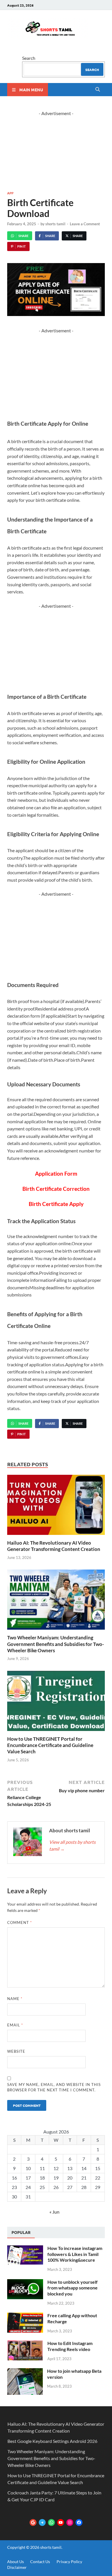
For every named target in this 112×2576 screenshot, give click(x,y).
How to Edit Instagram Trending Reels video (70, 2346)
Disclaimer (17, 2567)
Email (15, 2025)
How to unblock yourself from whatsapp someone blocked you (73, 2288)
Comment (20, 1922)
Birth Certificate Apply (56, 1204)
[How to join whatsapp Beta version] (25, 2371)
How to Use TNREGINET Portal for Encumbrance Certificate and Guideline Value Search (50, 1745)
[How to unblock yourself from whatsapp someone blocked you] (25, 2282)
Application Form (56, 1174)
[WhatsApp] (51, 2522)
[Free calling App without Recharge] (25, 2316)
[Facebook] (79, 2522)
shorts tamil (55, 224)
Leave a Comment (85, 224)
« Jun (54, 2212)
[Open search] (98, 90)
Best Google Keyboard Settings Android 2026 (52, 2441)
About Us (16, 2562)
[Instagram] (70, 2522)
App (10, 193)
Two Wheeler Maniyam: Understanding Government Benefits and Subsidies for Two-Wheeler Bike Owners (56, 1644)
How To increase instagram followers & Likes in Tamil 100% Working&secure (75, 2254)
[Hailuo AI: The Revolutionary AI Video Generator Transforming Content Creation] (56, 1507)
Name (15, 1999)
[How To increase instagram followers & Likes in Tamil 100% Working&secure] (25, 2249)
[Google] (33, 2522)
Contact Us (40, 2562)
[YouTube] (61, 2522)
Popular (21, 2232)
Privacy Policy (69, 2562)
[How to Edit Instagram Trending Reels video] (25, 2344)
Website (16, 2051)
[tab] (21, 2232)
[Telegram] (42, 2522)
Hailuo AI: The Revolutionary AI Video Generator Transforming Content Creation (54, 1546)
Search (29, 58)
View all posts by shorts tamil (72, 1845)
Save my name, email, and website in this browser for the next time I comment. (54, 2087)
